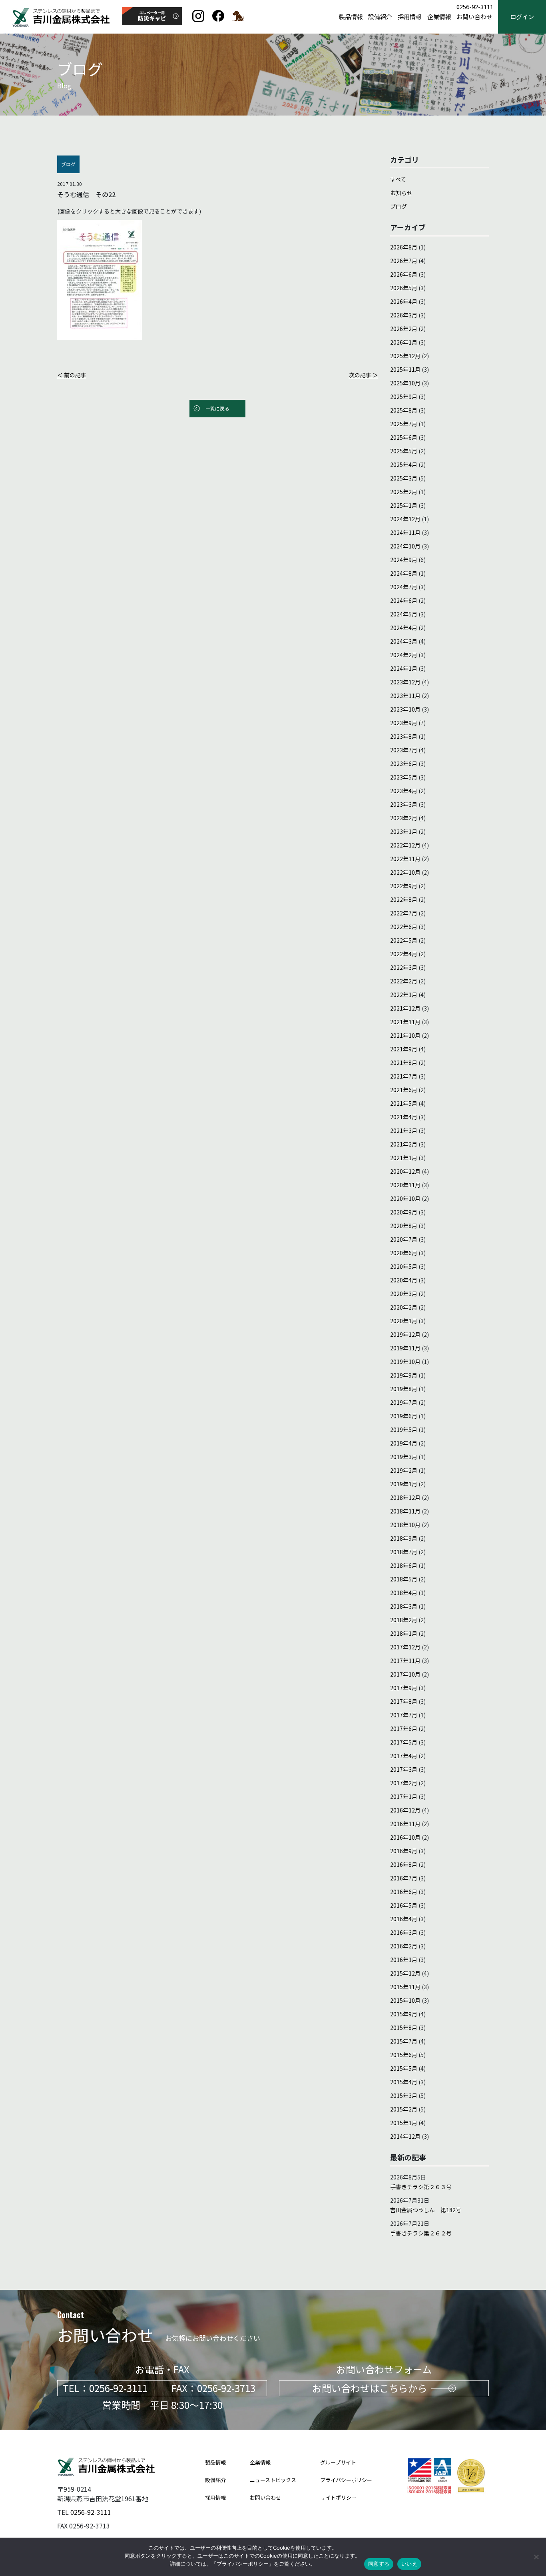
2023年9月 (404, 723)
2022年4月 (404, 954)
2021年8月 (404, 1063)
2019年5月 (404, 1430)
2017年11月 (405, 1661)
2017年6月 (404, 1729)
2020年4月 (404, 1280)
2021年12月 (405, 1008)
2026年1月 (404, 342)
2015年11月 (405, 1987)
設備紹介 (380, 17)
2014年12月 (405, 2136)
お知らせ (401, 193)
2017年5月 (404, 1742)
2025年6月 (404, 437)
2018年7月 (404, 1552)
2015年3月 (404, 2095)
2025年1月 (404, 505)
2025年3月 (404, 478)
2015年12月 (405, 1973)
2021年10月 (405, 1035)
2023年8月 (404, 736)
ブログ (399, 206)
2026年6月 (404, 274)
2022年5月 (404, 940)
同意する (379, 2564)
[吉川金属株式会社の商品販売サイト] (238, 19)
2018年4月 (404, 1593)
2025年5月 (404, 451)
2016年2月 (404, 1946)
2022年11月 (405, 859)
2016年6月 (404, 1892)
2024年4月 (404, 628)
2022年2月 (404, 981)
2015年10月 (405, 2000)
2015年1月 (404, 2123)
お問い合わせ (474, 17)
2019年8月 (404, 1389)
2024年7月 (404, 587)
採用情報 (410, 17)
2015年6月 (404, 2055)
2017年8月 (404, 1701)
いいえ (409, 2564)
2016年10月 (405, 1837)
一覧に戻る (217, 408)
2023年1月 (404, 831)
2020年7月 (404, 1239)
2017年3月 (404, 1769)
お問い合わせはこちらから (370, 2388)
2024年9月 (404, 560)
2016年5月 (404, 1905)
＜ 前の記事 (72, 375)
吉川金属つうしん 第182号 (426, 2210)
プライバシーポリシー (346, 2480)
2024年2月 (404, 655)
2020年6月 (404, 1253)
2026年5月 (404, 288)
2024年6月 (404, 600)
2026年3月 (404, 315)
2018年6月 (404, 1565)
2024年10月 (405, 546)
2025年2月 (404, 492)
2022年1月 (404, 995)
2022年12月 (405, 845)
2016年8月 (404, 1864)
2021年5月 (404, 1103)
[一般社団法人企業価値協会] (471, 2491)
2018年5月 (404, 1579)
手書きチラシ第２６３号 (421, 2187)
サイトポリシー (338, 2497)
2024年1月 (404, 668)
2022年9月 (404, 886)
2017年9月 (404, 1688)
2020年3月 (404, 1294)
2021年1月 (404, 1158)
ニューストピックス (273, 2480)
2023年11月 (405, 696)
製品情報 (351, 17)
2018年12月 (405, 1497)
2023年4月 (404, 791)
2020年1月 (404, 1321)
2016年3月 (404, 1932)
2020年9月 (404, 1212)
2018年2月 (404, 1620)
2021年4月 (404, 1117)
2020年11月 (405, 1185)
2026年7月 (404, 261)
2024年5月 (404, 614)
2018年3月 (404, 1606)
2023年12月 (405, 682)
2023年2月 (404, 818)
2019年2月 (404, 1470)
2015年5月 (404, 2068)
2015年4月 (404, 2082)
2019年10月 (405, 1362)
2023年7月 (404, 750)
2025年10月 (405, 383)
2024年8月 (404, 573)
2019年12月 (405, 1334)
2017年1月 (404, 1796)
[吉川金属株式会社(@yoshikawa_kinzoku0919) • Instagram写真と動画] (198, 19)
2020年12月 (405, 1171)
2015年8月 (404, 2028)
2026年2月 (404, 329)
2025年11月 (405, 369)
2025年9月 (404, 397)
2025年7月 (404, 424)
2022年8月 (404, 899)
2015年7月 (404, 2041)
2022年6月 (404, 927)
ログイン (522, 17)
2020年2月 (404, 1307)
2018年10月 (405, 1525)
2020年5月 (404, 1266)
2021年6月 (404, 1090)
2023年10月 (405, 709)
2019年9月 (404, 1375)
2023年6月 (404, 764)
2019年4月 (404, 1443)
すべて (398, 179)
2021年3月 (404, 1130)
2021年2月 (404, 1144)
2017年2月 (404, 1783)
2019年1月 (404, 1484)
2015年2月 (404, 2109)
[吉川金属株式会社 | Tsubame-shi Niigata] (218, 19)
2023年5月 (404, 777)
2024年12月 (405, 519)
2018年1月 (404, 1633)
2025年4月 (404, 465)
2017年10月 (405, 1674)
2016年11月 (405, 1824)
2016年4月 (404, 1919)
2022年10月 (405, 872)
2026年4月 (404, 301)
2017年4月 (404, 1756)
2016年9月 (404, 1851)
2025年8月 (404, 410)
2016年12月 (405, 1810)
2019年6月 (404, 1416)
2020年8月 (404, 1226)
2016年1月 (404, 1960)
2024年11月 (405, 532)
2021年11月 (405, 1022)
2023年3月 (404, 804)
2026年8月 (404, 247)
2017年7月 (404, 1715)
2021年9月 (404, 1049)
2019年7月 (404, 1402)
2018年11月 (405, 1511)
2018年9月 (404, 1538)
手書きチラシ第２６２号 (421, 2233)
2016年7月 (404, 1878)
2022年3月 (404, 967)
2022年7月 (404, 913)
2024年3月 (404, 641)
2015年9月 (404, 2014)
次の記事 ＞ (364, 375)
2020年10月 (405, 1198)
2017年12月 (405, 1647)
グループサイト (338, 2462)
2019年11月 (405, 1348)
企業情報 (439, 17)
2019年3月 (404, 1457)
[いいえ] (536, 2557)
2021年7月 (404, 1076)
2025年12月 (405, 356)
